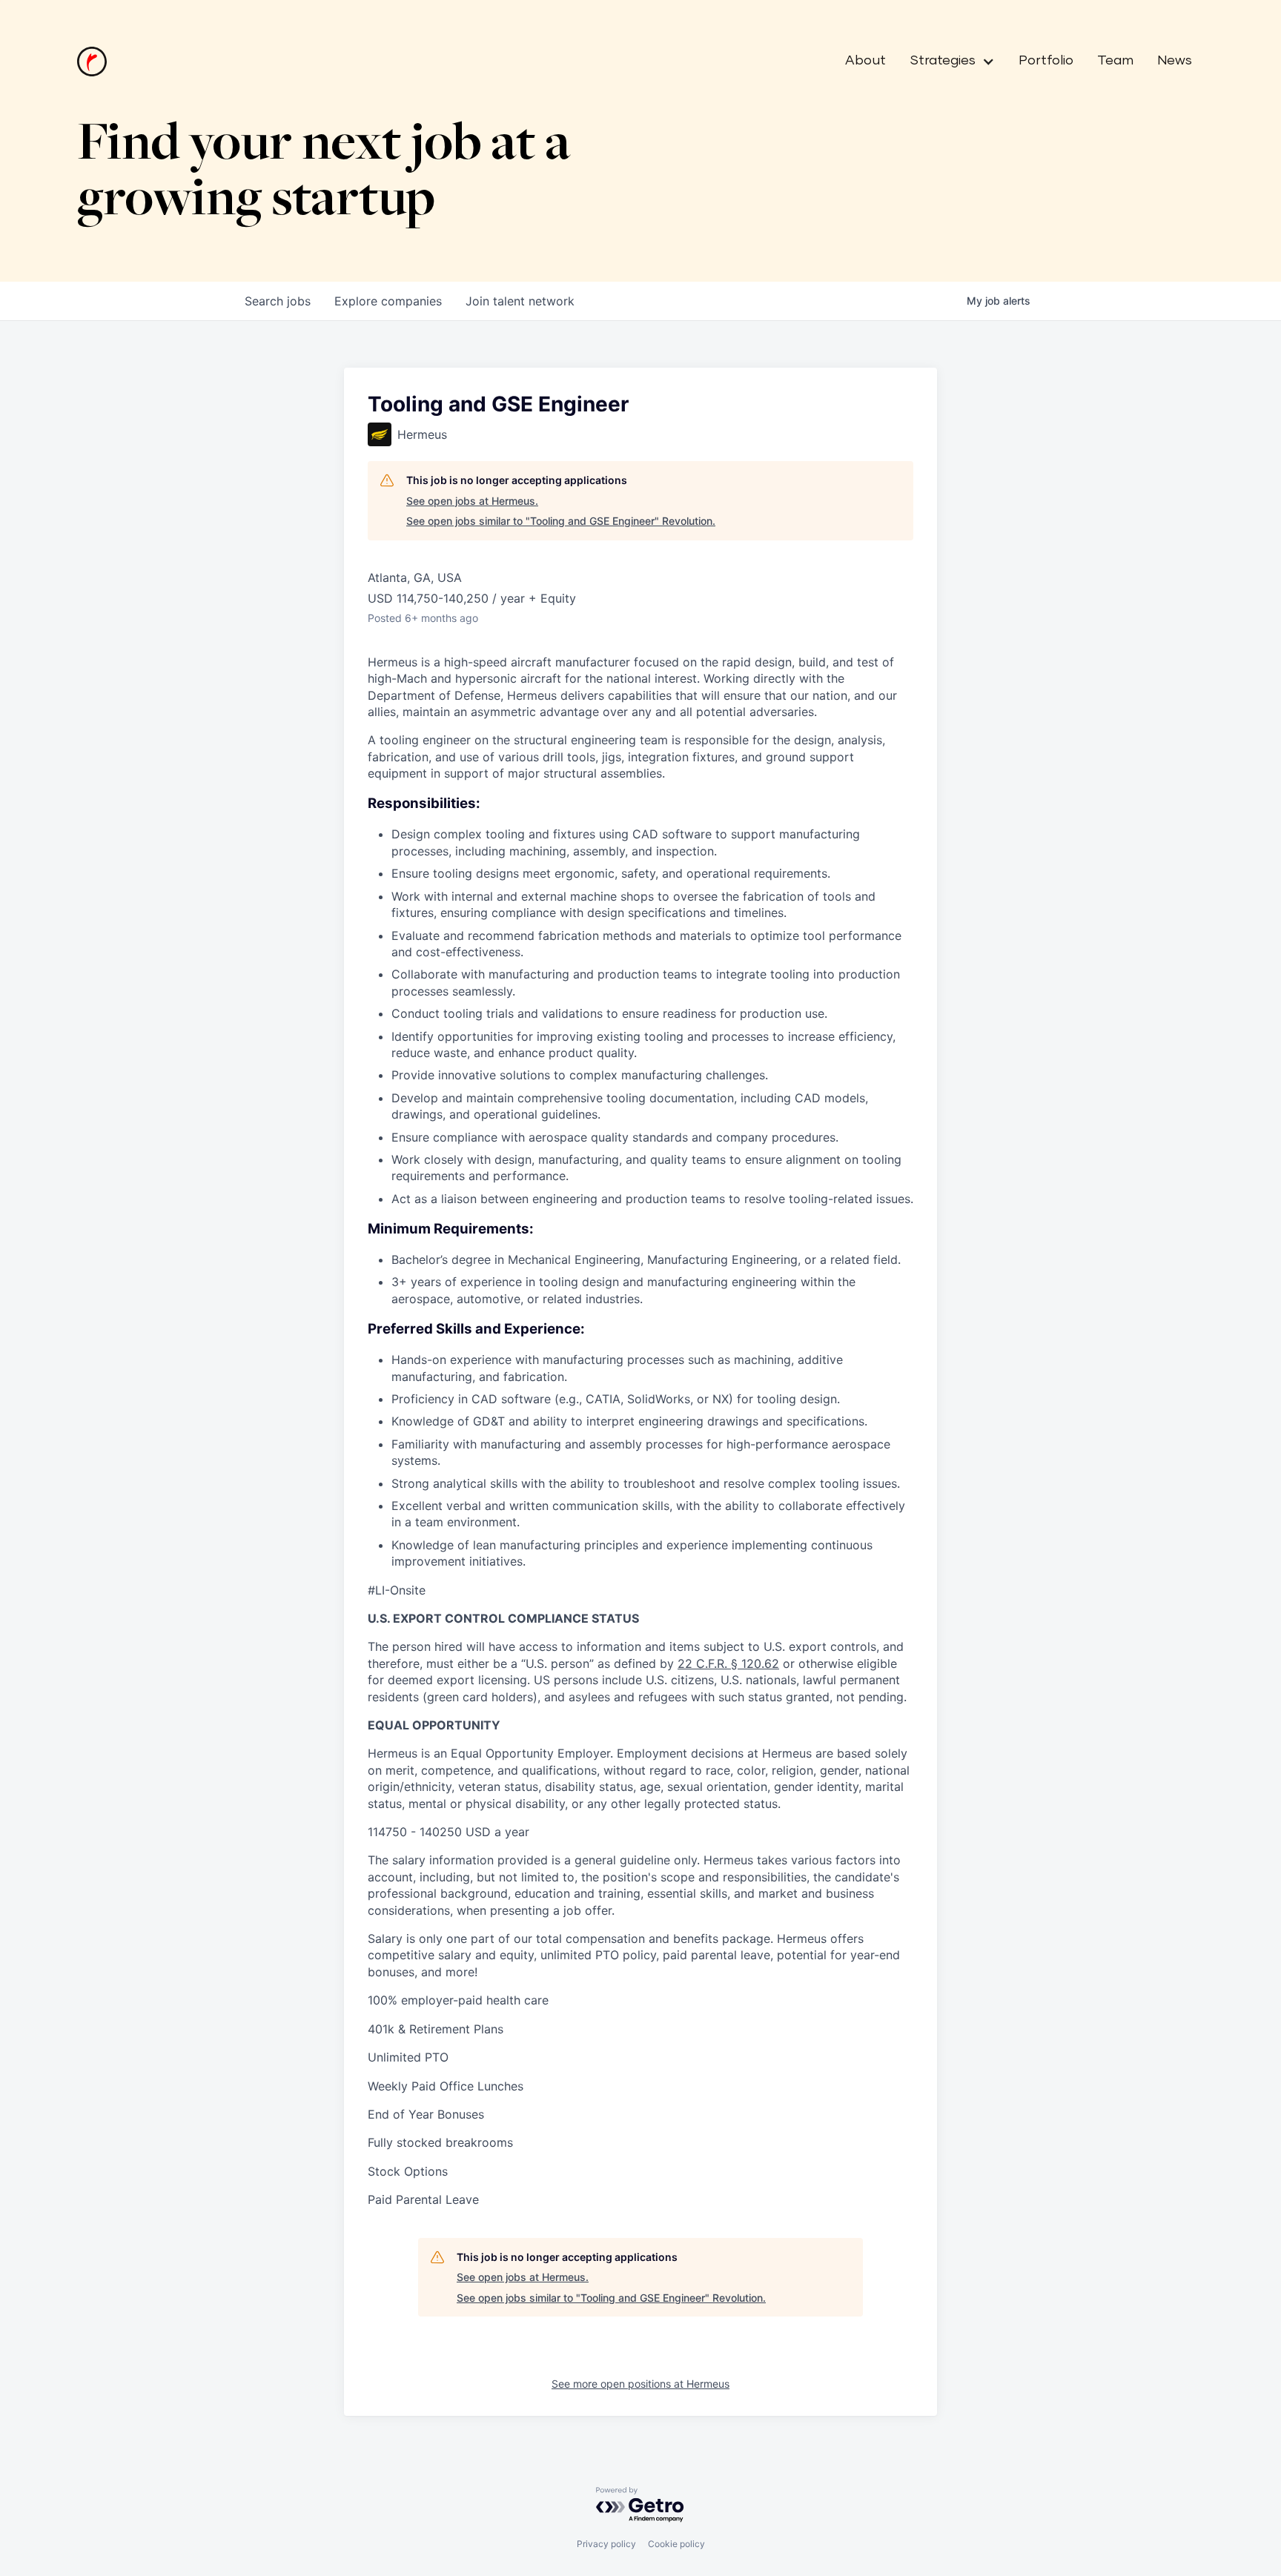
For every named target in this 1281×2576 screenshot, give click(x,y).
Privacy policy (606, 2544)
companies (388, 301)
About (865, 61)
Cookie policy (676, 2544)
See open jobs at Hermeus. (472, 501)
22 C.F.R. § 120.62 (728, 1663)
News (1175, 61)
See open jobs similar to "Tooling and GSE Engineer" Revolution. (561, 521)
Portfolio (1046, 61)
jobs (278, 301)
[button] (946, 62)
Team (1115, 61)
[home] (92, 62)
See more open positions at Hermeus (640, 2384)
